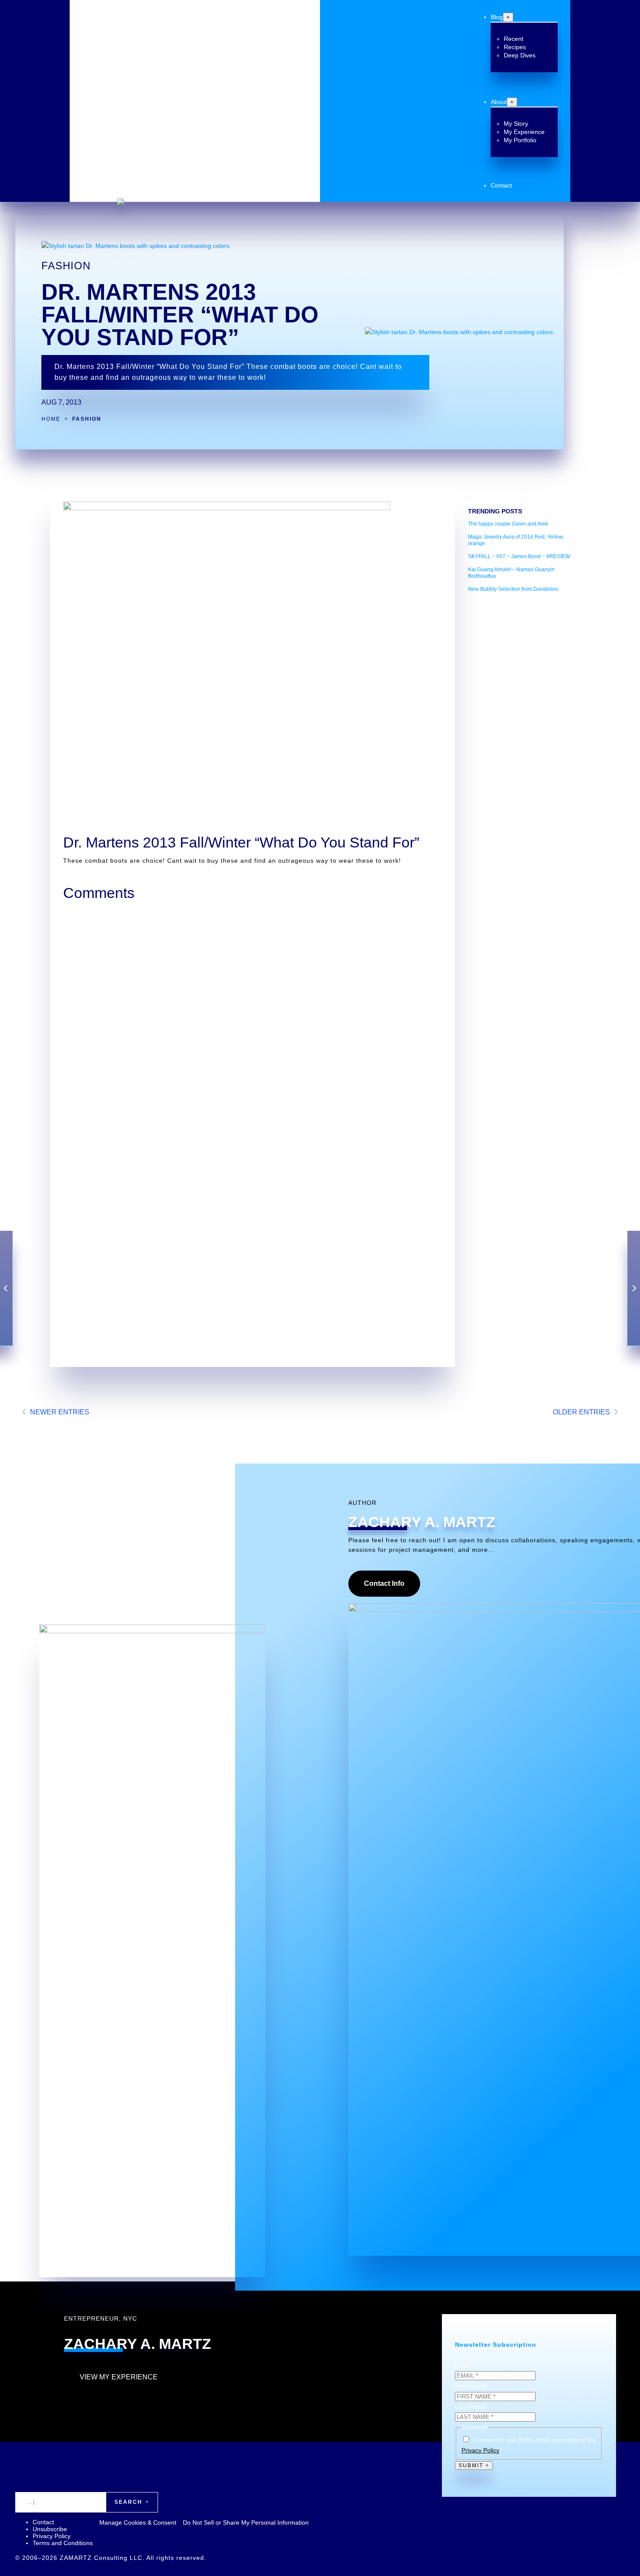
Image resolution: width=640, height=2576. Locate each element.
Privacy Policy (480, 2450)
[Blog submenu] (508, 17)
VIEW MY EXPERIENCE (119, 2377)
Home (51, 419)
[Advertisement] (522, 730)
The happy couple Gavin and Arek (508, 524)
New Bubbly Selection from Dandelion (513, 589)
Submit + (474, 2465)
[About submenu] (512, 102)
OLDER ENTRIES (581, 1412)
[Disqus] (253, 1015)
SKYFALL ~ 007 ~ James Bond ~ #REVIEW (519, 556)
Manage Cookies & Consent (138, 2522)
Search (128, 2502)
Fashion (66, 266)
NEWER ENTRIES (60, 1412)
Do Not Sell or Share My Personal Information (246, 2522)
